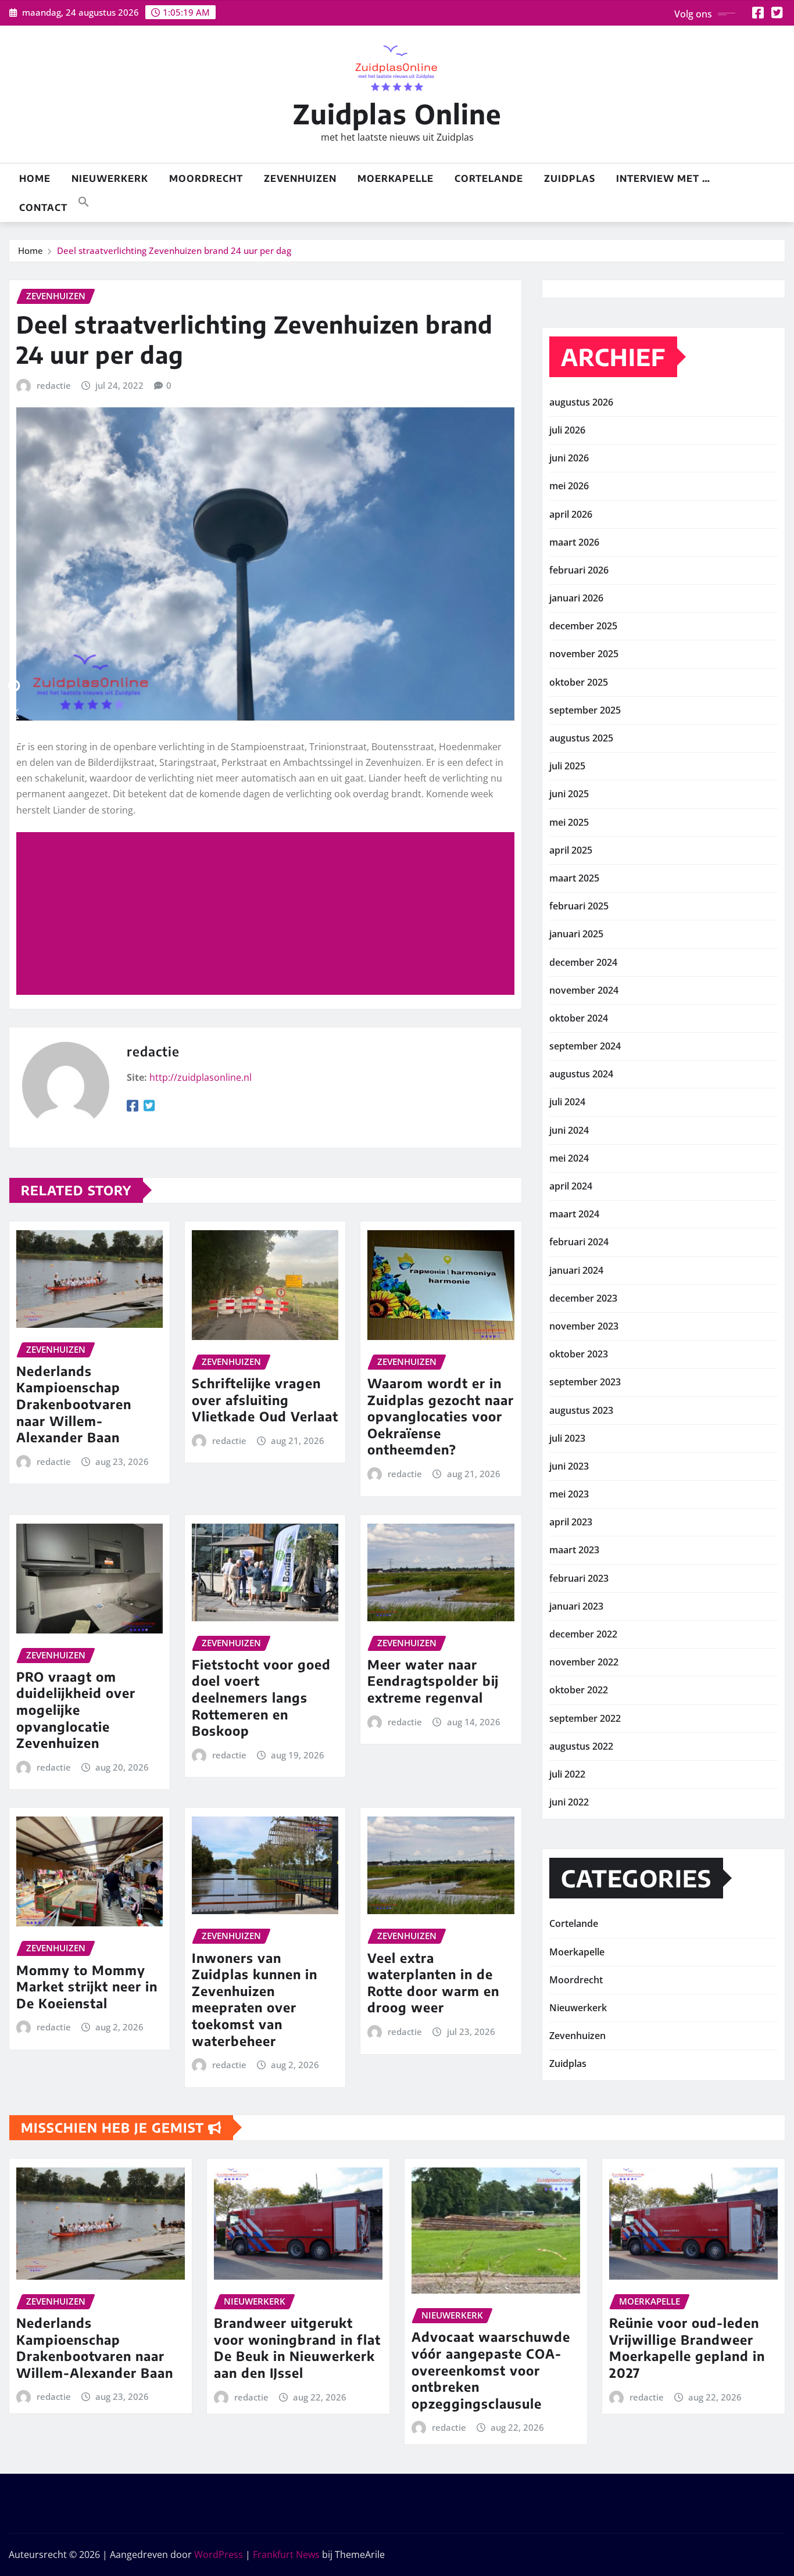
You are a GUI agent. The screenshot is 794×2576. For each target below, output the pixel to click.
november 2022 (584, 1662)
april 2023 (571, 1522)
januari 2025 (576, 934)
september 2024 (585, 1046)
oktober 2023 (579, 1354)
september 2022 (585, 1718)
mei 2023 (569, 1494)
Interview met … (663, 178)
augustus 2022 (581, 1746)
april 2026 (571, 514)
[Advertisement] (270, 914)
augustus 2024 (581, 1074)
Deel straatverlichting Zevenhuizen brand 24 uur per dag (174, 250)
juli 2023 (567, 1438)
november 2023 (584, 1326)
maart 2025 (574, 878)
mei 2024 (569, 1158)
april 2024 (571, 1186)
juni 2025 (569, 794)
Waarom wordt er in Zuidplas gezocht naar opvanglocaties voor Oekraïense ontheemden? (441, 1416)
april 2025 (571, 850)
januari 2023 (576, 1606)
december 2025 (583, 626)
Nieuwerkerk (110, 178)
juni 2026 (569, 458)
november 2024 (584, 990)
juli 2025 (567, 766)
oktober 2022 (579, 1690)
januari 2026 (576, 598)
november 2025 (584, 654)
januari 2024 (576, 1270)
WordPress (219, 2554)
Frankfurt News (286, 2554)
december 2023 (583, 1298)
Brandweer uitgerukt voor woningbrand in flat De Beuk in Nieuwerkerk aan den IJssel (297, 2348)
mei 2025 (569, 822)
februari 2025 (579, 906)
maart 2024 (574, 1214)
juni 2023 (569, 1466)
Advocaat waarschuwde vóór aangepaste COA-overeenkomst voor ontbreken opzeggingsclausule (491, 2370)
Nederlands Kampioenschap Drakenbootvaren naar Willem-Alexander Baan (74, 1404)
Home (35, 178)
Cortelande (489, 178)
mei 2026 (569, 486)
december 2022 (583, 1634)
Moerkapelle (396, 178)
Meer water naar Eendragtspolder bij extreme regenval (433, 1681)
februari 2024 (579, 1242)
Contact (43, 207)
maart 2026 (574, 542)
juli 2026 (567, 430)
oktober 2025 (579, 682)
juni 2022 (569, 1802)
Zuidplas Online (397, 114)
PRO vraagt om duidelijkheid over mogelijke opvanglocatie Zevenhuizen (76, 1710)
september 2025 (585, 710)
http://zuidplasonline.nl (201, 1077)
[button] (84, 200)
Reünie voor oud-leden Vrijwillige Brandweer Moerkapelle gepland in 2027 (687, 2348)
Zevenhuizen (300, 178)
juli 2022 (567, 1774)
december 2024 (583, 962)
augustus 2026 (581, 402)
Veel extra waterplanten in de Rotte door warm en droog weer (433, 1983)
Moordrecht (206, 178)
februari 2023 (579, 1578)
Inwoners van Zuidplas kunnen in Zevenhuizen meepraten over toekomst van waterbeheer (255, 1999)
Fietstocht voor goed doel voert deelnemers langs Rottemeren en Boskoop (261, 1697)
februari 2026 (579, 570)
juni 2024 (569, 1130)
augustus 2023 (581, 1410)
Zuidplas (570, 178)
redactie (54, 385)
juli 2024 (567, 1102)
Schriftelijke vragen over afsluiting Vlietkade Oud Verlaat (265, 1400)
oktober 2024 (579, 1018)
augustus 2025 (581, 738)
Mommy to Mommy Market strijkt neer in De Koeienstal (87, 1986)
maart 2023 (574, 1550)
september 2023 (585, 1382)
